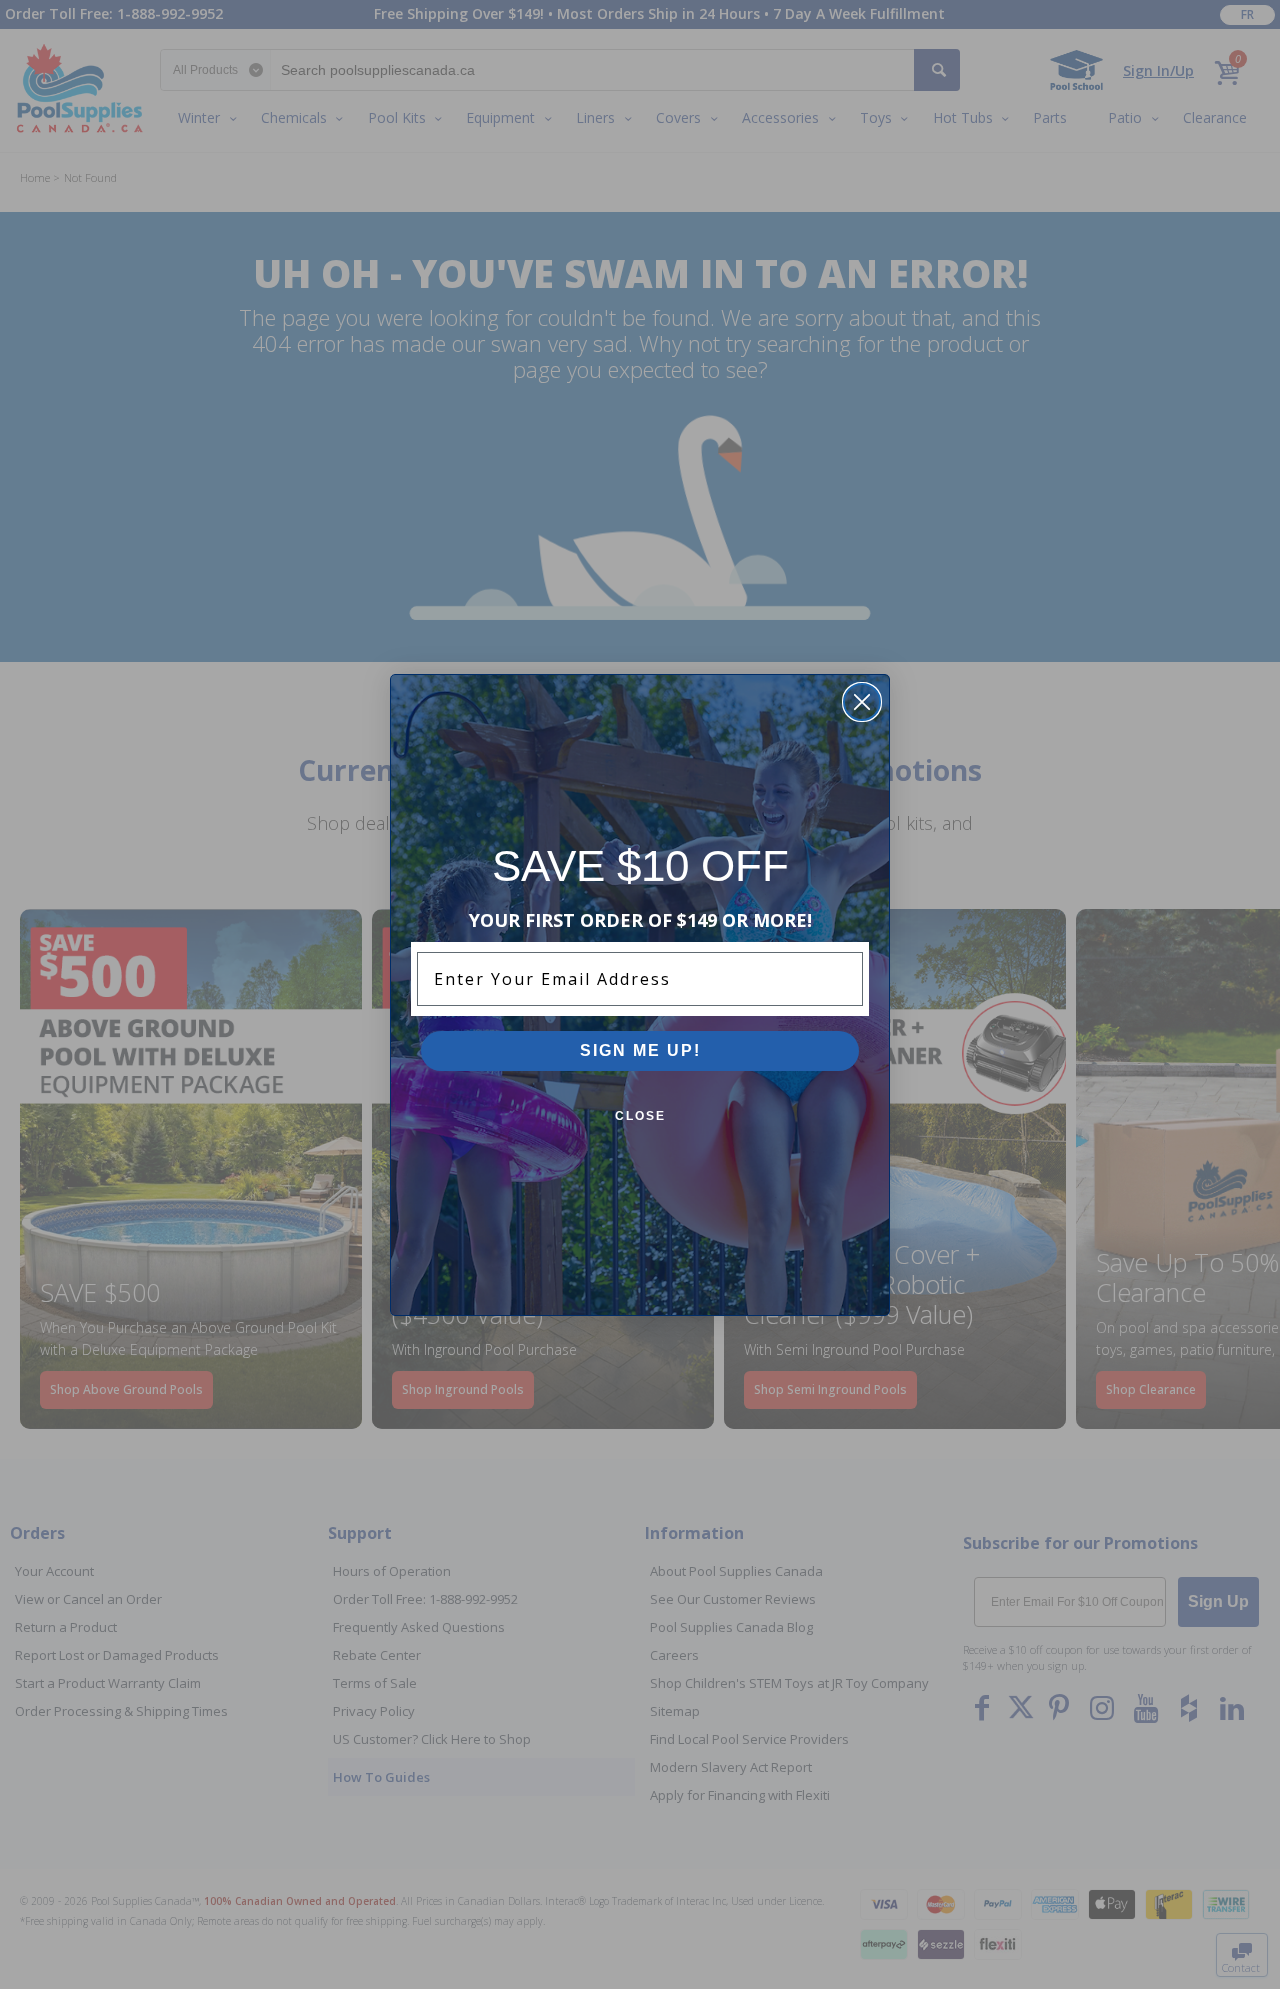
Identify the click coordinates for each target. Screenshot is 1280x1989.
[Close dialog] (862, 702)
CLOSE (640, 1116)
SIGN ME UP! (640, 1050)
